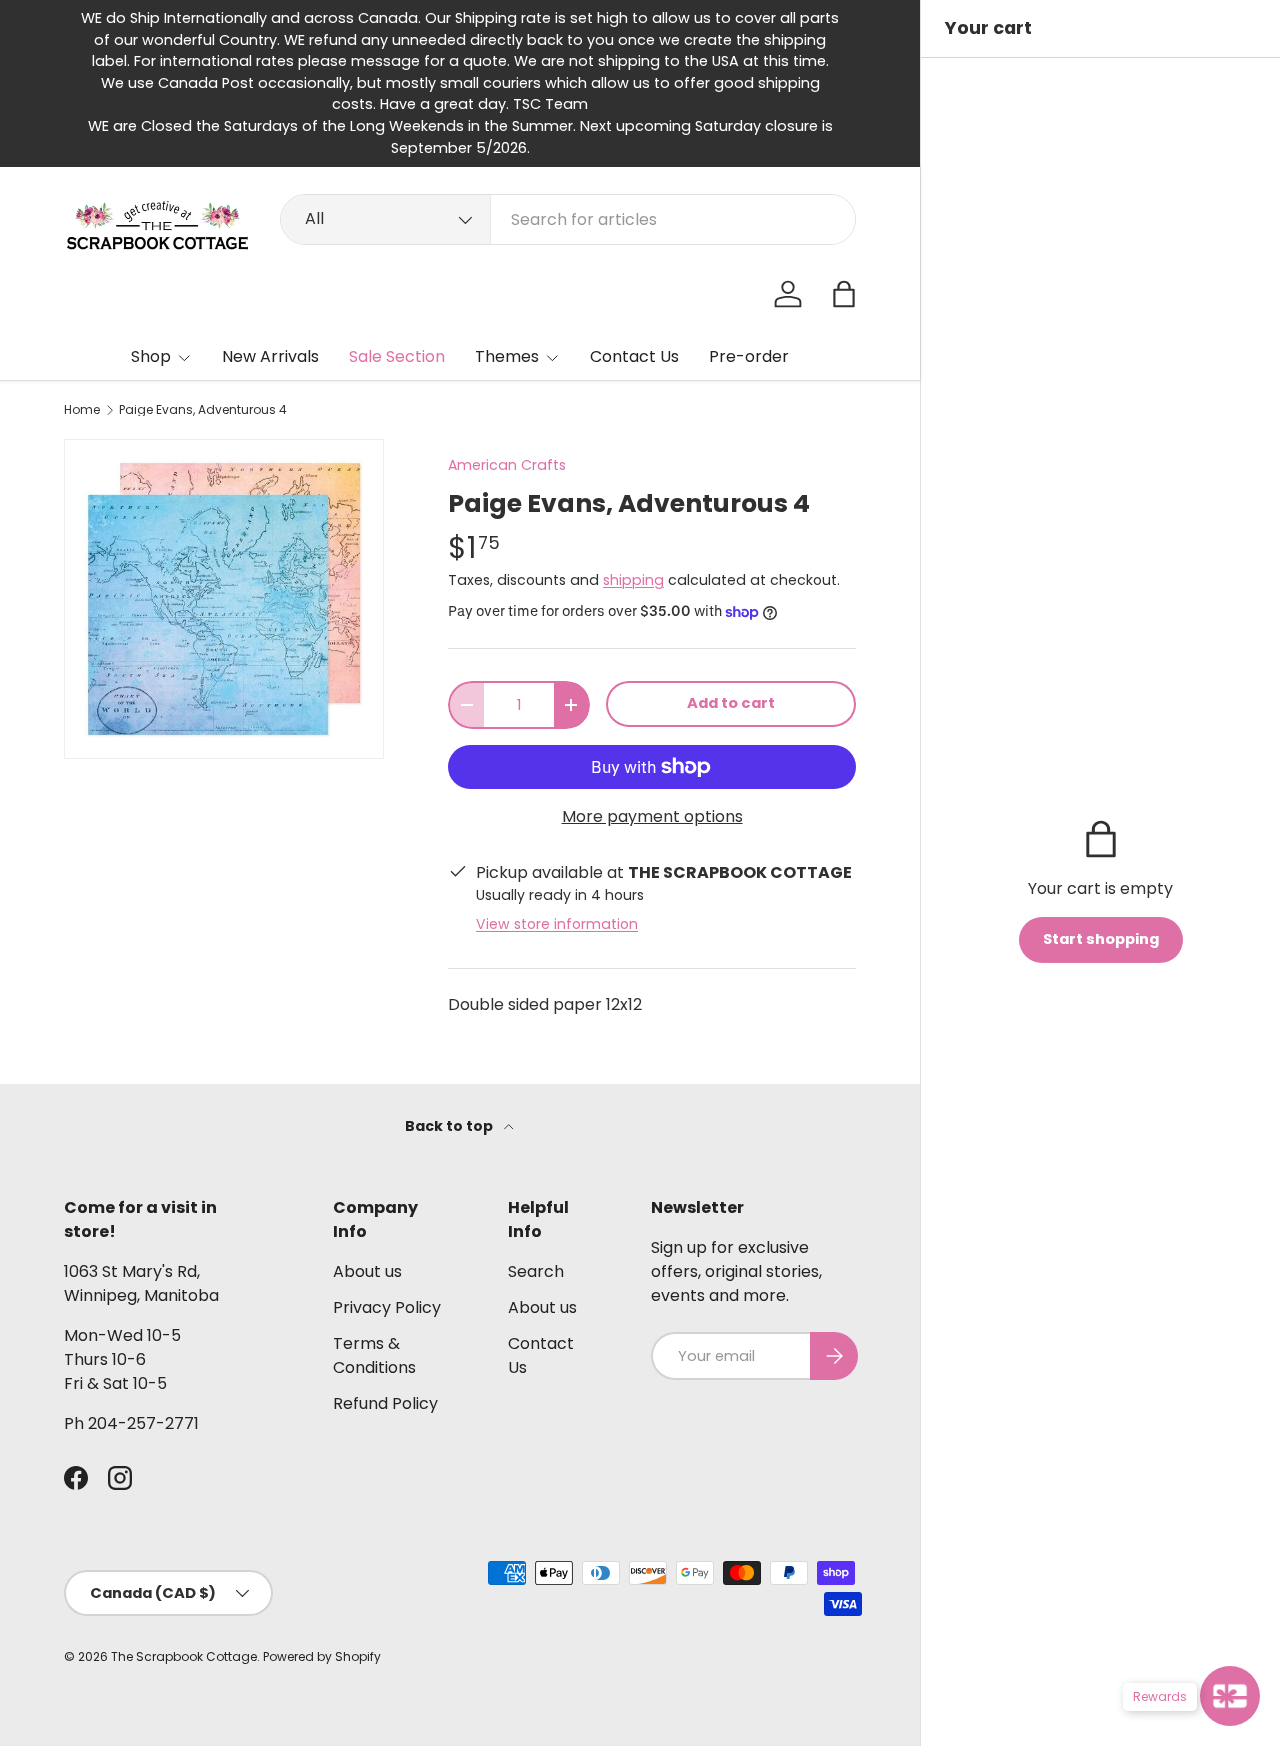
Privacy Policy (387, 1307)
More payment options (652, 816)
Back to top (450, 1126)
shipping (633, 580)
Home (82, 410)
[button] (844, 294)
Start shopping (1101, 939)
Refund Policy (385, 1403)
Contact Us (634, 356)
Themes (507, 356)
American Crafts (507, 465)
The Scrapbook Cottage (184, 1656)
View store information (557, 924)
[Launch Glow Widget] (1230, 1696)
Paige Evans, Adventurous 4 (203, 410)
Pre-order (749, 356)
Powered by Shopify (322, 1656)
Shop (151, 356)
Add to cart (731, 703)
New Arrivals (270, 356)
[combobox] (568, 219)
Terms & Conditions (374, 1355)
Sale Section (397, 356)
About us (367, 1271)
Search (536, 1271)
